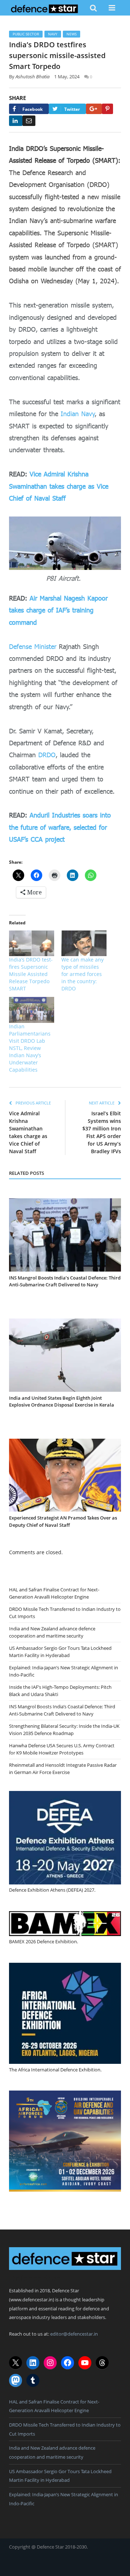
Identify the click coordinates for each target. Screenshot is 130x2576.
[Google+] (94, 109)
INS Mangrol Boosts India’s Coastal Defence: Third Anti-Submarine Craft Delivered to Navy (65, 1281)
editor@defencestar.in (74, 2334)
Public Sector (26, 34)
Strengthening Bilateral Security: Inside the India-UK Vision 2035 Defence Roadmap (64, 1730)
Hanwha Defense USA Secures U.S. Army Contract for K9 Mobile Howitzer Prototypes (62, 1749)
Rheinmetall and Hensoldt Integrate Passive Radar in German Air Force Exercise (63, 1769)
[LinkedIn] (16, 121)
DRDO (47, 755)
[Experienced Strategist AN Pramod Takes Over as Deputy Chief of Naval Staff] (65, 1475)
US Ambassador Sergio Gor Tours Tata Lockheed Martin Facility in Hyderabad (60, 1652)
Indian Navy (78, 414)
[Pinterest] (107, 109)
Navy (53, 34)
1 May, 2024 (67, 77)
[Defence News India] (45, 8)
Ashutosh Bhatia (32, 77)
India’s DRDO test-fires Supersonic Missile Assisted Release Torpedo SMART (31, 974)
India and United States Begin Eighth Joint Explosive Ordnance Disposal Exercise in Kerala (62, 1402)
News (71, 34)
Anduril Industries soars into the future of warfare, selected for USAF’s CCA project (60, 827)
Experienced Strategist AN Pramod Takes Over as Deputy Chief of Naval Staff (63, 1521)
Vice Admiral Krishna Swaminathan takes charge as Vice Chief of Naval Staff (59, 486)
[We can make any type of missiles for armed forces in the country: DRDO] (84, 943)
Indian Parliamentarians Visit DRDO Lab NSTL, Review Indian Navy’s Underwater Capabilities (30, 1048)
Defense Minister (33, 646)
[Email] (29, 121)
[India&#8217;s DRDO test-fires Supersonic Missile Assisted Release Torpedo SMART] (32, 943)
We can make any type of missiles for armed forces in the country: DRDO (83, 974)
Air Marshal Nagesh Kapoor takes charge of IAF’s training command (58, 610)
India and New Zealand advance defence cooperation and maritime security (52, 1632)
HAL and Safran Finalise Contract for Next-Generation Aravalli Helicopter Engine (54, 1593)
